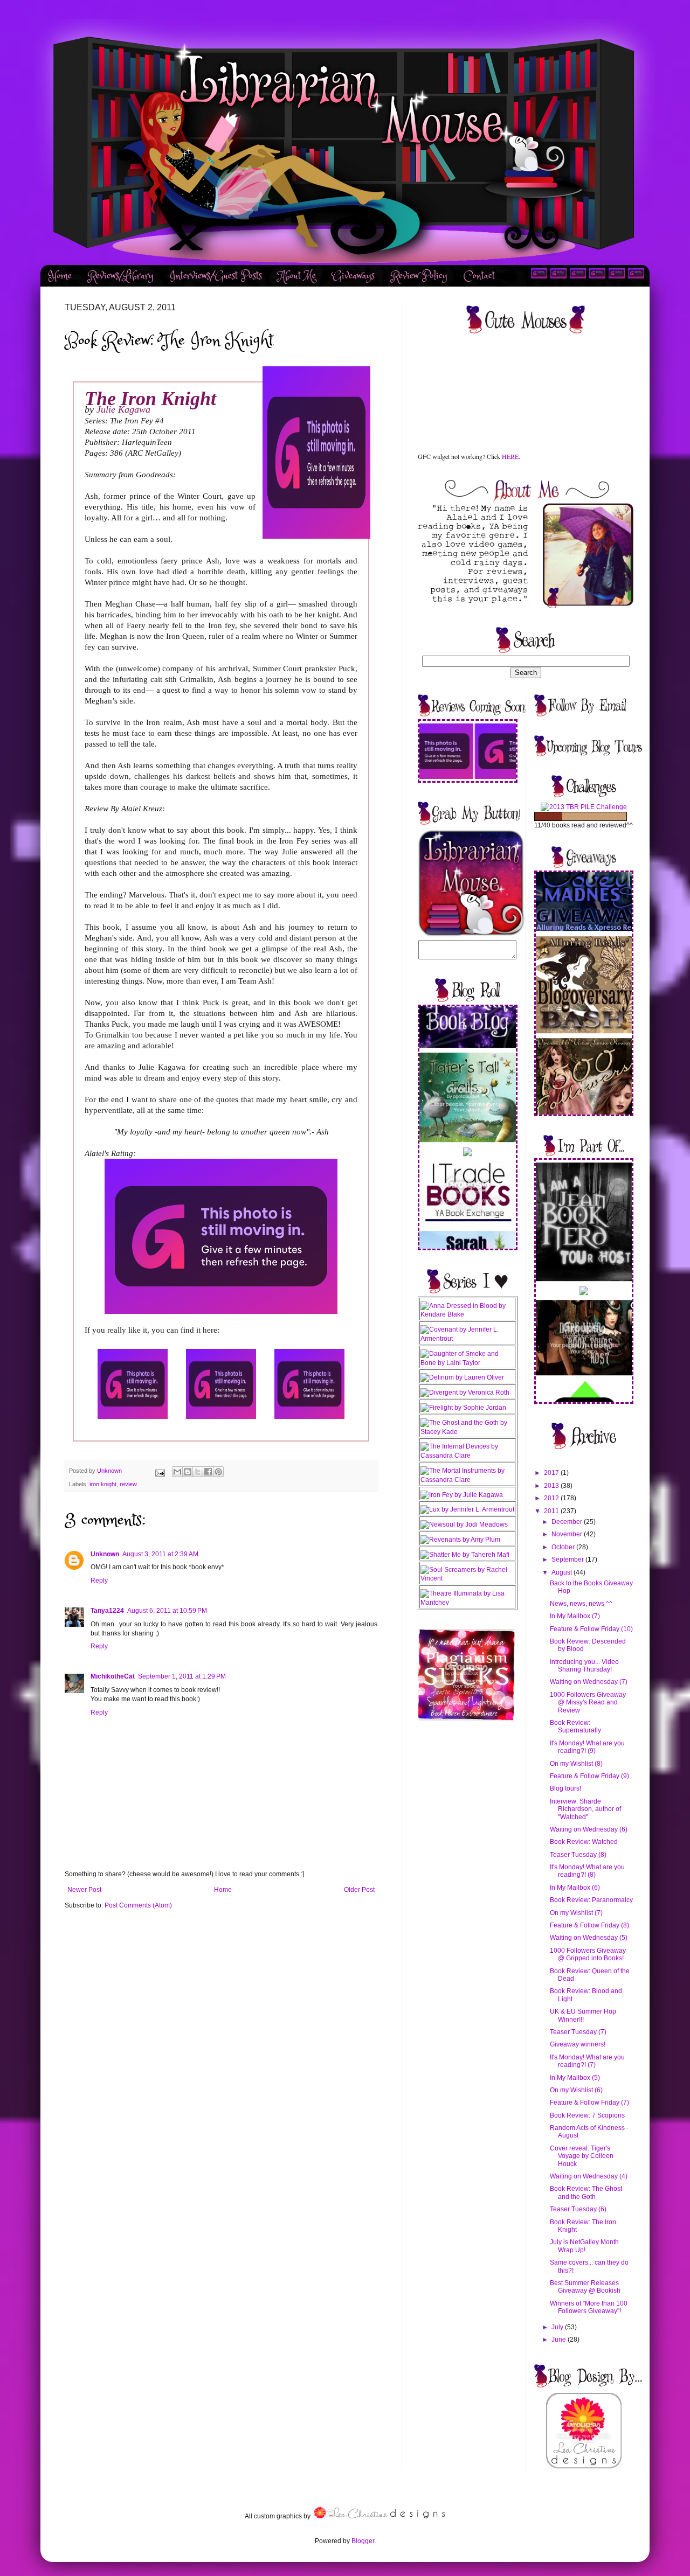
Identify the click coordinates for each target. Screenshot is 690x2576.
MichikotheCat (113, 1676)
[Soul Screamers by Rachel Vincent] (468, 1578)
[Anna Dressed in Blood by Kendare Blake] (468, 1314)
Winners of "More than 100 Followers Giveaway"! (589, 2307)
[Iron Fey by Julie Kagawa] (462, 1495)
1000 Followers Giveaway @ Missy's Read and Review (588, 1703)
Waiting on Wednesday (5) (589, 1938)
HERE (510, 456)
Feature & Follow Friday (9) (589, 1776)
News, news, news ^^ (581, 1604)
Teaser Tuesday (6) (578, 2209)
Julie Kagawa (123, 409)
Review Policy (419, 276)
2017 (552, 1473)
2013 (552, 1486)
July (558, 2327)
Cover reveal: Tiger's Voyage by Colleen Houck (582, 2156)
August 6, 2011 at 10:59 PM (167, 1611)
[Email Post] (160, 1471)
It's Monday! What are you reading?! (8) (587, 1871)
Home (60, 276)
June (560, 2340)
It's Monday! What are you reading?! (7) (587, 2061)
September (568, 1559)
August (563, 1572)
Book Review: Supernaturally (575, 1726)
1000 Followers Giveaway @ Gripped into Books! (588, 1954)
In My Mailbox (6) (575, 1888)
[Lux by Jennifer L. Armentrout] (467, 1509)
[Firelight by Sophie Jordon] (463, 1408)
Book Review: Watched (584, 1842)
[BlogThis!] (188, 1472)
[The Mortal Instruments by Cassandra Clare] (468, 1480)
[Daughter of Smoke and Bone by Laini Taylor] (468, 1363)
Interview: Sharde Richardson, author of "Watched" (585, 1809)
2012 (552, 1498)
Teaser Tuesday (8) (578, 1855)
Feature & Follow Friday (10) (591, 1629)
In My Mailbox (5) (575, 2078)
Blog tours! (565, 1788)
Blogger (363, 2541)
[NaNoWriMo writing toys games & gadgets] (584, 816)
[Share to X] (198, 1472)
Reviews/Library (121, 276)
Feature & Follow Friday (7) (589, 2102)
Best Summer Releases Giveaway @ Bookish (585, 2287)
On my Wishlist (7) (576, 1913)
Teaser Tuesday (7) (578, 2032)
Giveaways (353, 276)
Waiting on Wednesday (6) (589, 1829)
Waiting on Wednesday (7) (589, 1682)
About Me (297, 276)
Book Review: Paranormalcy (591, 1900)
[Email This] (177, 1472)
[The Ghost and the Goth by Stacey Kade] (468, 1432)
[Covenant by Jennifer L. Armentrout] (468, 1339)
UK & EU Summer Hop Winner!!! (583, 2015)
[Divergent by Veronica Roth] (465, 1393)
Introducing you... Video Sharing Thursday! (584, 1666)
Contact (479, 276)
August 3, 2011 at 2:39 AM (160, 1554)
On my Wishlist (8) (576, 1764)
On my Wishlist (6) (576, 2090)
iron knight (103, 1484)
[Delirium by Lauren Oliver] (462, 1377)
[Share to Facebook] (208, 1472)
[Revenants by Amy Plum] (460, 1540)
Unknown (105, 1554)
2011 (552, 1511)
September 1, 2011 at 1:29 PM (182, 1676)
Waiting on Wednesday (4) (589, 2176)
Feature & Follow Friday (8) (589, 1925)
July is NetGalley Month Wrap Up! (584, 2246)
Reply (99, 1581)
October (564, 1547)
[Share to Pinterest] (218, 1472)
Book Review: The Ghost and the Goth (586, 2192)
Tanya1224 (107, 1611)
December (568, 1522)
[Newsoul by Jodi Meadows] (464, 1524)
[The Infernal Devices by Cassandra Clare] (468, 1456)
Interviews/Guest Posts (216, 276)
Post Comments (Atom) (138, 1905)
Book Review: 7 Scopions (587, 2115)
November (568, 1534)
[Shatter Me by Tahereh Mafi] (465, 1555)
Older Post (359, 1890)
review (128, 1484)
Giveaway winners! (578, 2044)
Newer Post (84, 1890)
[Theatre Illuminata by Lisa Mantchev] (468, 1603)
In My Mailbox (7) (575, 1616)
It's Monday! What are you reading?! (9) (587, 1747)
